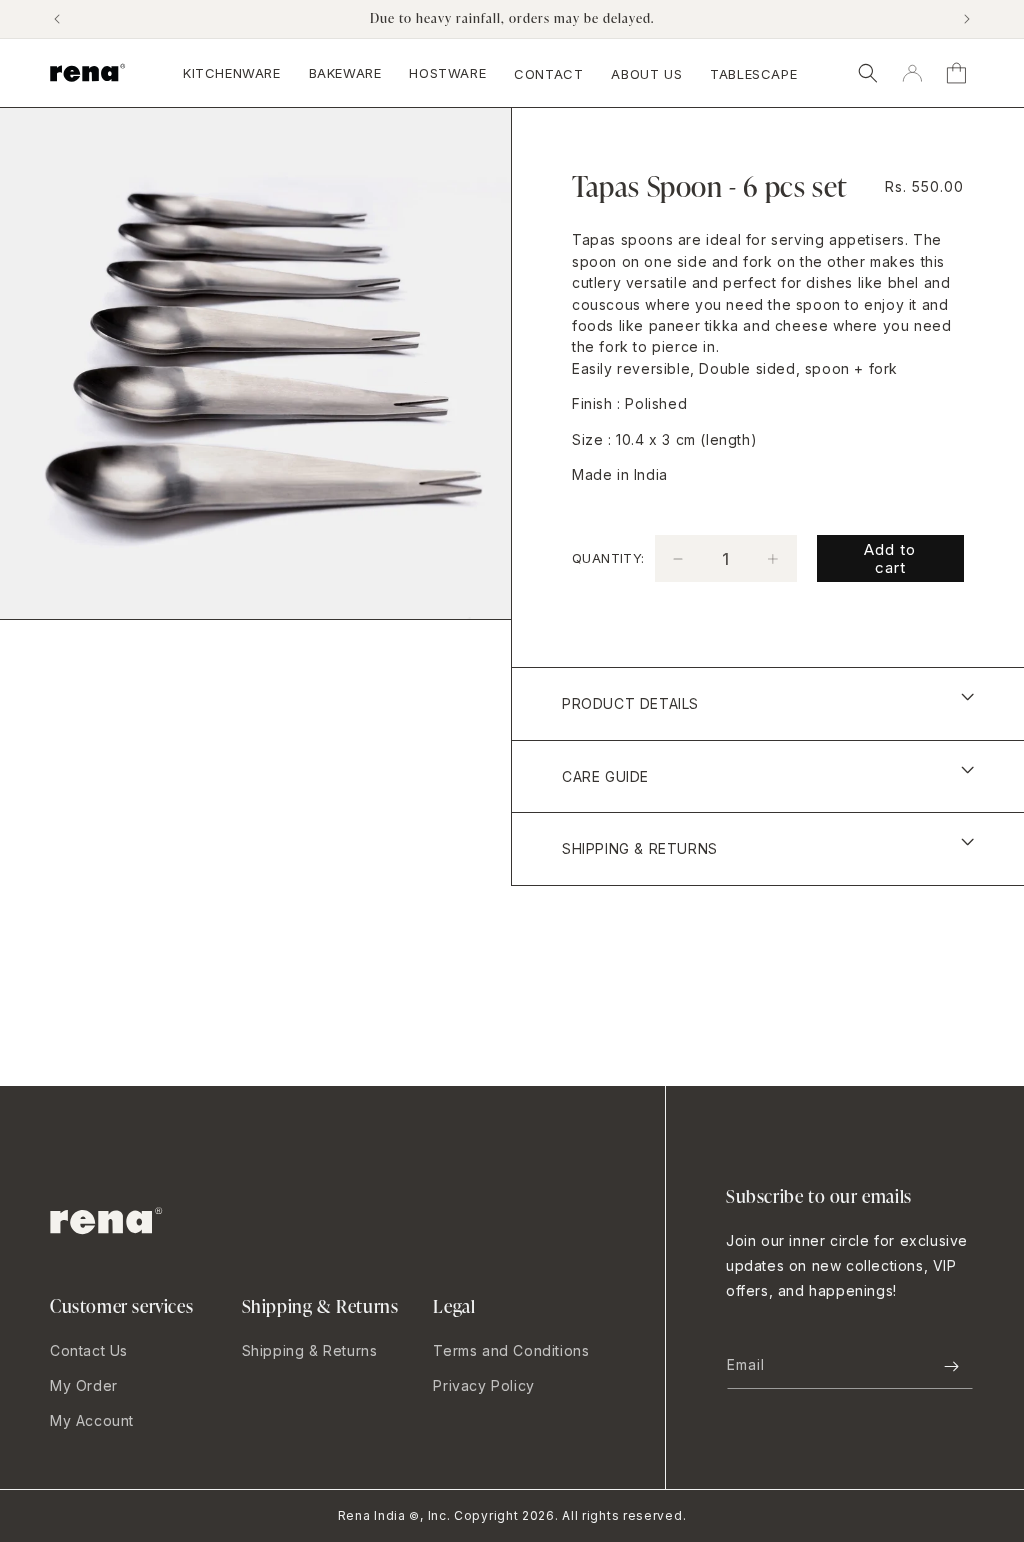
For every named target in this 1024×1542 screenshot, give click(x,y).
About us (646, 74)
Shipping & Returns (310, 1350)
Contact (548, 74)
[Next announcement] (967, 19)
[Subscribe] (951, 1366)
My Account (92, 1420)
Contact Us (89, 1350)
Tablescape (753, 74)
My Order (84, 1385)
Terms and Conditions (511, 1350)
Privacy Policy (483, 1385)
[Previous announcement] (57, 19)
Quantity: (608, 558)
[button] (868, 73)
